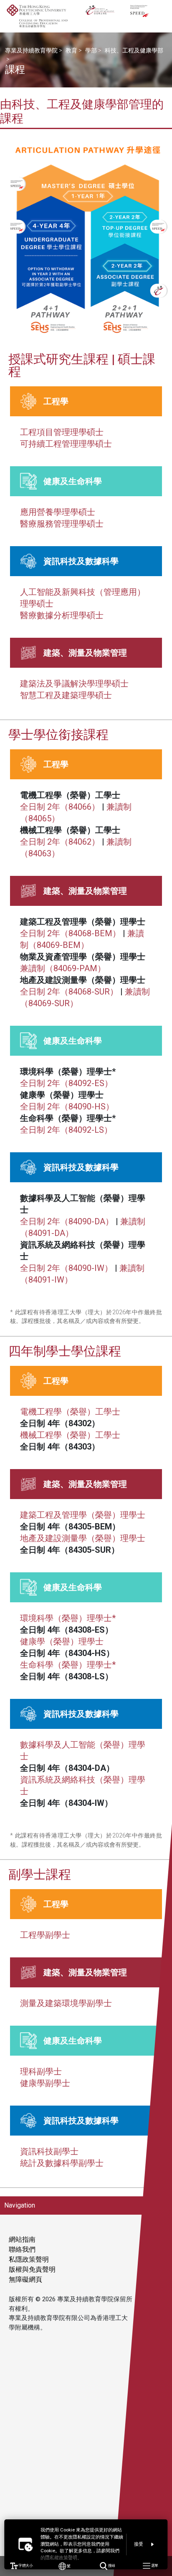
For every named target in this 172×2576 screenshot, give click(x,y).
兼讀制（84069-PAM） (63, 968)
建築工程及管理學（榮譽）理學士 (83, 1515)
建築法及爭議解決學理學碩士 (74, 684)
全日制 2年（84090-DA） (67, 1221)
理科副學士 (41, 2071)
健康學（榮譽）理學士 (62, 1641)
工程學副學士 (45, 1935)
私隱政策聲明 (29, 2259)
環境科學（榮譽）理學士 (68, 1618)
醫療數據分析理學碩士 (62, 615)
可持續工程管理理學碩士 (66, 444)
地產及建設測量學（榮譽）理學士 (83, 1538)
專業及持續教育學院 (31, 50)
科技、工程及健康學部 (134, 50)
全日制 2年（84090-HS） (67, 1106)
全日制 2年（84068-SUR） (69, 992)
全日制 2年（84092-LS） (66, 1130)
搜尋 (111, 2566)
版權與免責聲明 (32, 2269)
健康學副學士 (45, 2083)
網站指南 (22, 2239)
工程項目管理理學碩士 (62, 432)
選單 (154, 2566)
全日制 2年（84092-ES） (66, 1083)
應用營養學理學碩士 (58, 512)
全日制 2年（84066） (60, 807)
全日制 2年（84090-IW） (66, 1268)
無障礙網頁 (25, 2279)
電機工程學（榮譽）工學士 (70, 1412)
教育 (71, 50)
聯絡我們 (22, 2249)
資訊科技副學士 (49, 2151)
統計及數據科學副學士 (62, 2163)
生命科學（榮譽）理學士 (68, 1665)
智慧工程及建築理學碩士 (66, 695)
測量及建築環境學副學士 (66, 2003)
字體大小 (25, 2566)
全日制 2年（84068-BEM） (70, 933)
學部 (91, 50)
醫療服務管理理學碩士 (62, 524)
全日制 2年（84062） (60, 842)
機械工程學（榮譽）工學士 (70, 1435)
